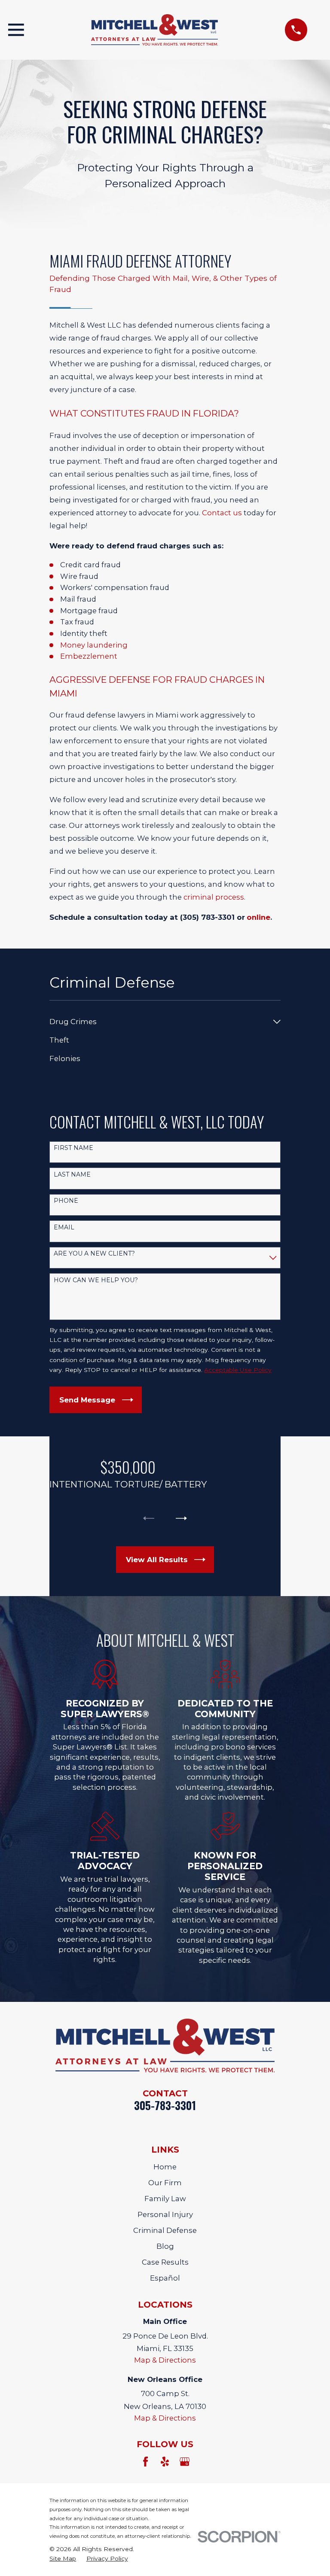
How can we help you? (96, 1280)
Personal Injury (165, 2214)
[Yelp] (165, 2462)
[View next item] (181, 1518)
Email (64, 1227)
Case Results (165, 2262)
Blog (165, 2246)
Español (165, 2278)
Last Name (72, 1175)
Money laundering (94, 645)
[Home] (154, 30)
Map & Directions (165, 2360)
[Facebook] (145, 2462)
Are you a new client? (94, 1254)
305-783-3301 (165, 2105)
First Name (73, 1148)
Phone (66, 1201)
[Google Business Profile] (185, 2462)
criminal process (214, 897)
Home (165, 2167)
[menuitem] (159, 1022)
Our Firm (165, 2183)
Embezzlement (89, 656)
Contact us (222, 513)
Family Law (165, 2199)
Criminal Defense (165, 2230)
